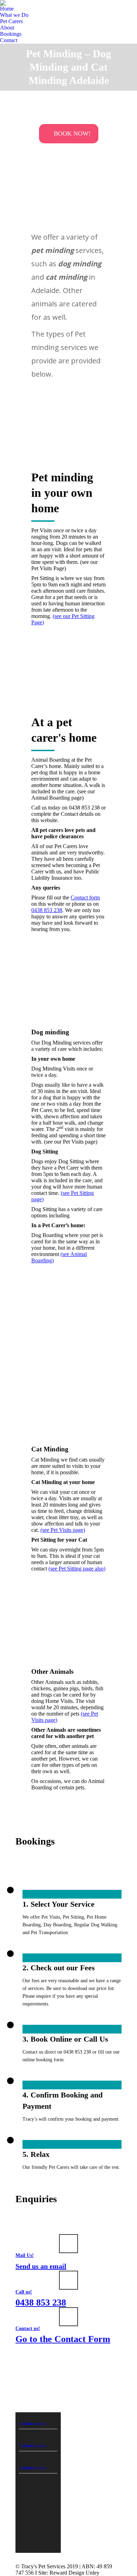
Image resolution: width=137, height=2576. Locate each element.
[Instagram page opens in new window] (112, 2437)
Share (28, 2424)
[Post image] (79, 2415)
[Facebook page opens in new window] (112, 2426)
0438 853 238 (47, 910)
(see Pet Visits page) (63, 1530)
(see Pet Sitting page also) (77, 1569)
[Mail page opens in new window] (112, 2447)
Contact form (85, 897)
